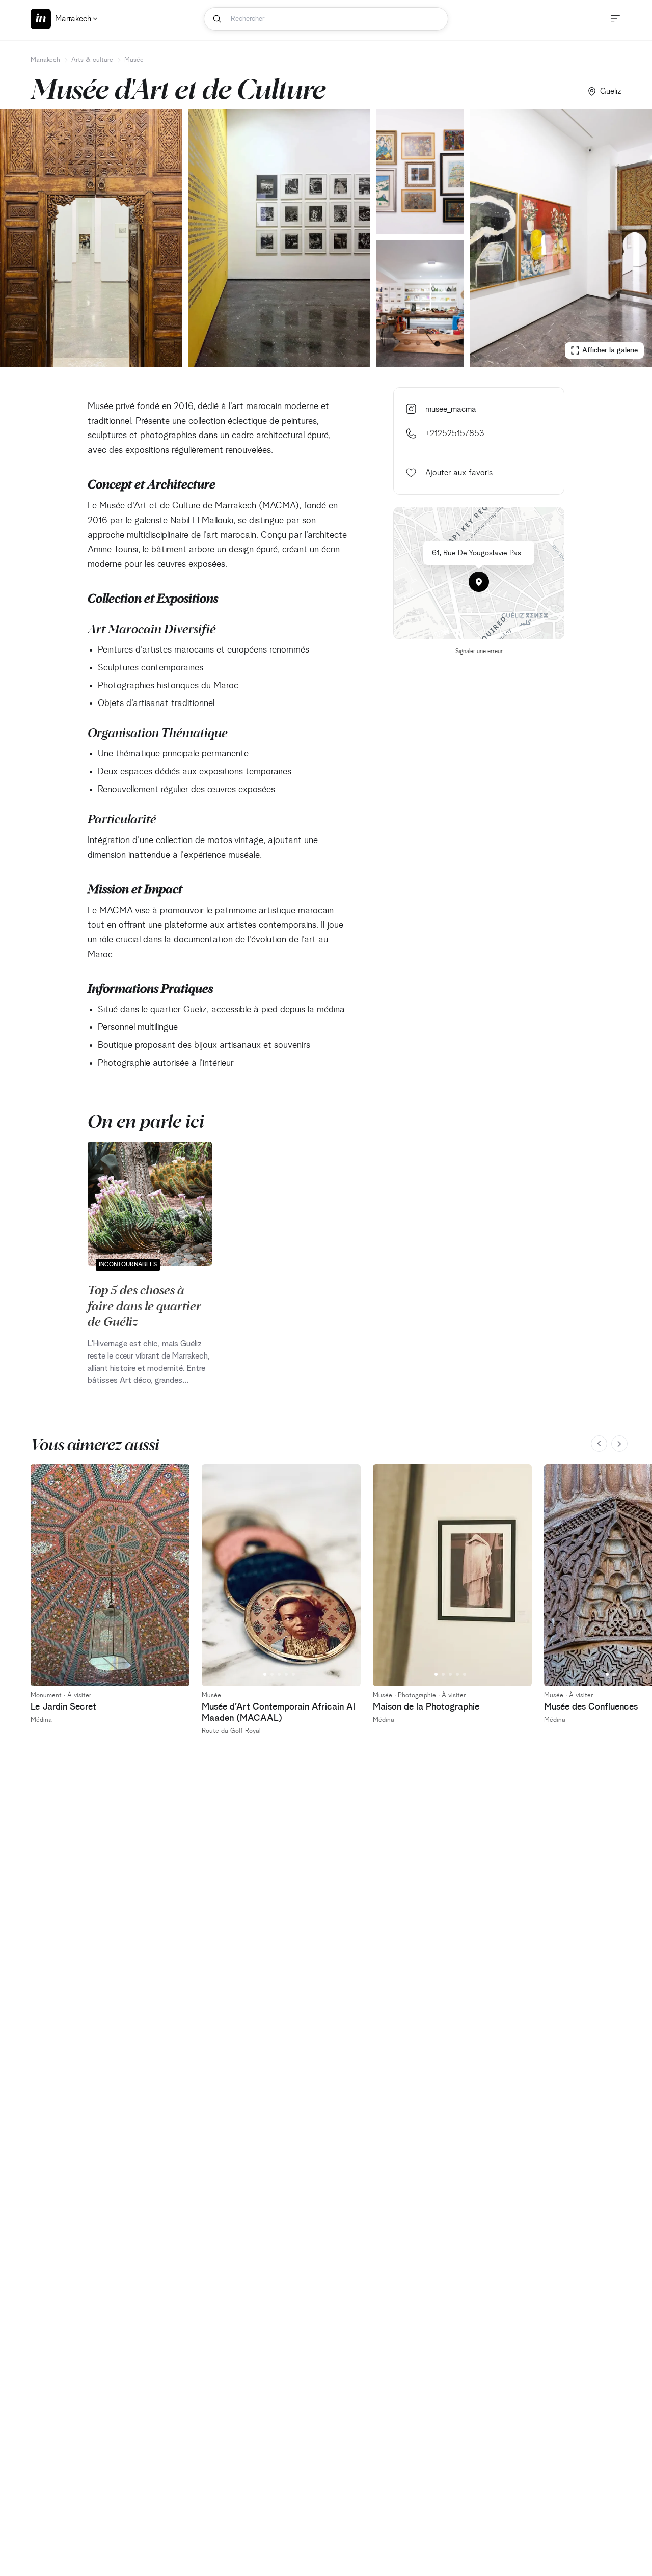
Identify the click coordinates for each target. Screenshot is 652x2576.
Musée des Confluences (591, 1707)
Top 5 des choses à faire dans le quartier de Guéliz (144, 1305)
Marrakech (45, 60)
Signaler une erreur (479, 652)
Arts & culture (92, 60)
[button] (479, 582)
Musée (134, 60)
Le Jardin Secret (63, 1707)
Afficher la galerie (610, 350)
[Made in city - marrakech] (41, 19)
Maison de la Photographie (426, 1707)
